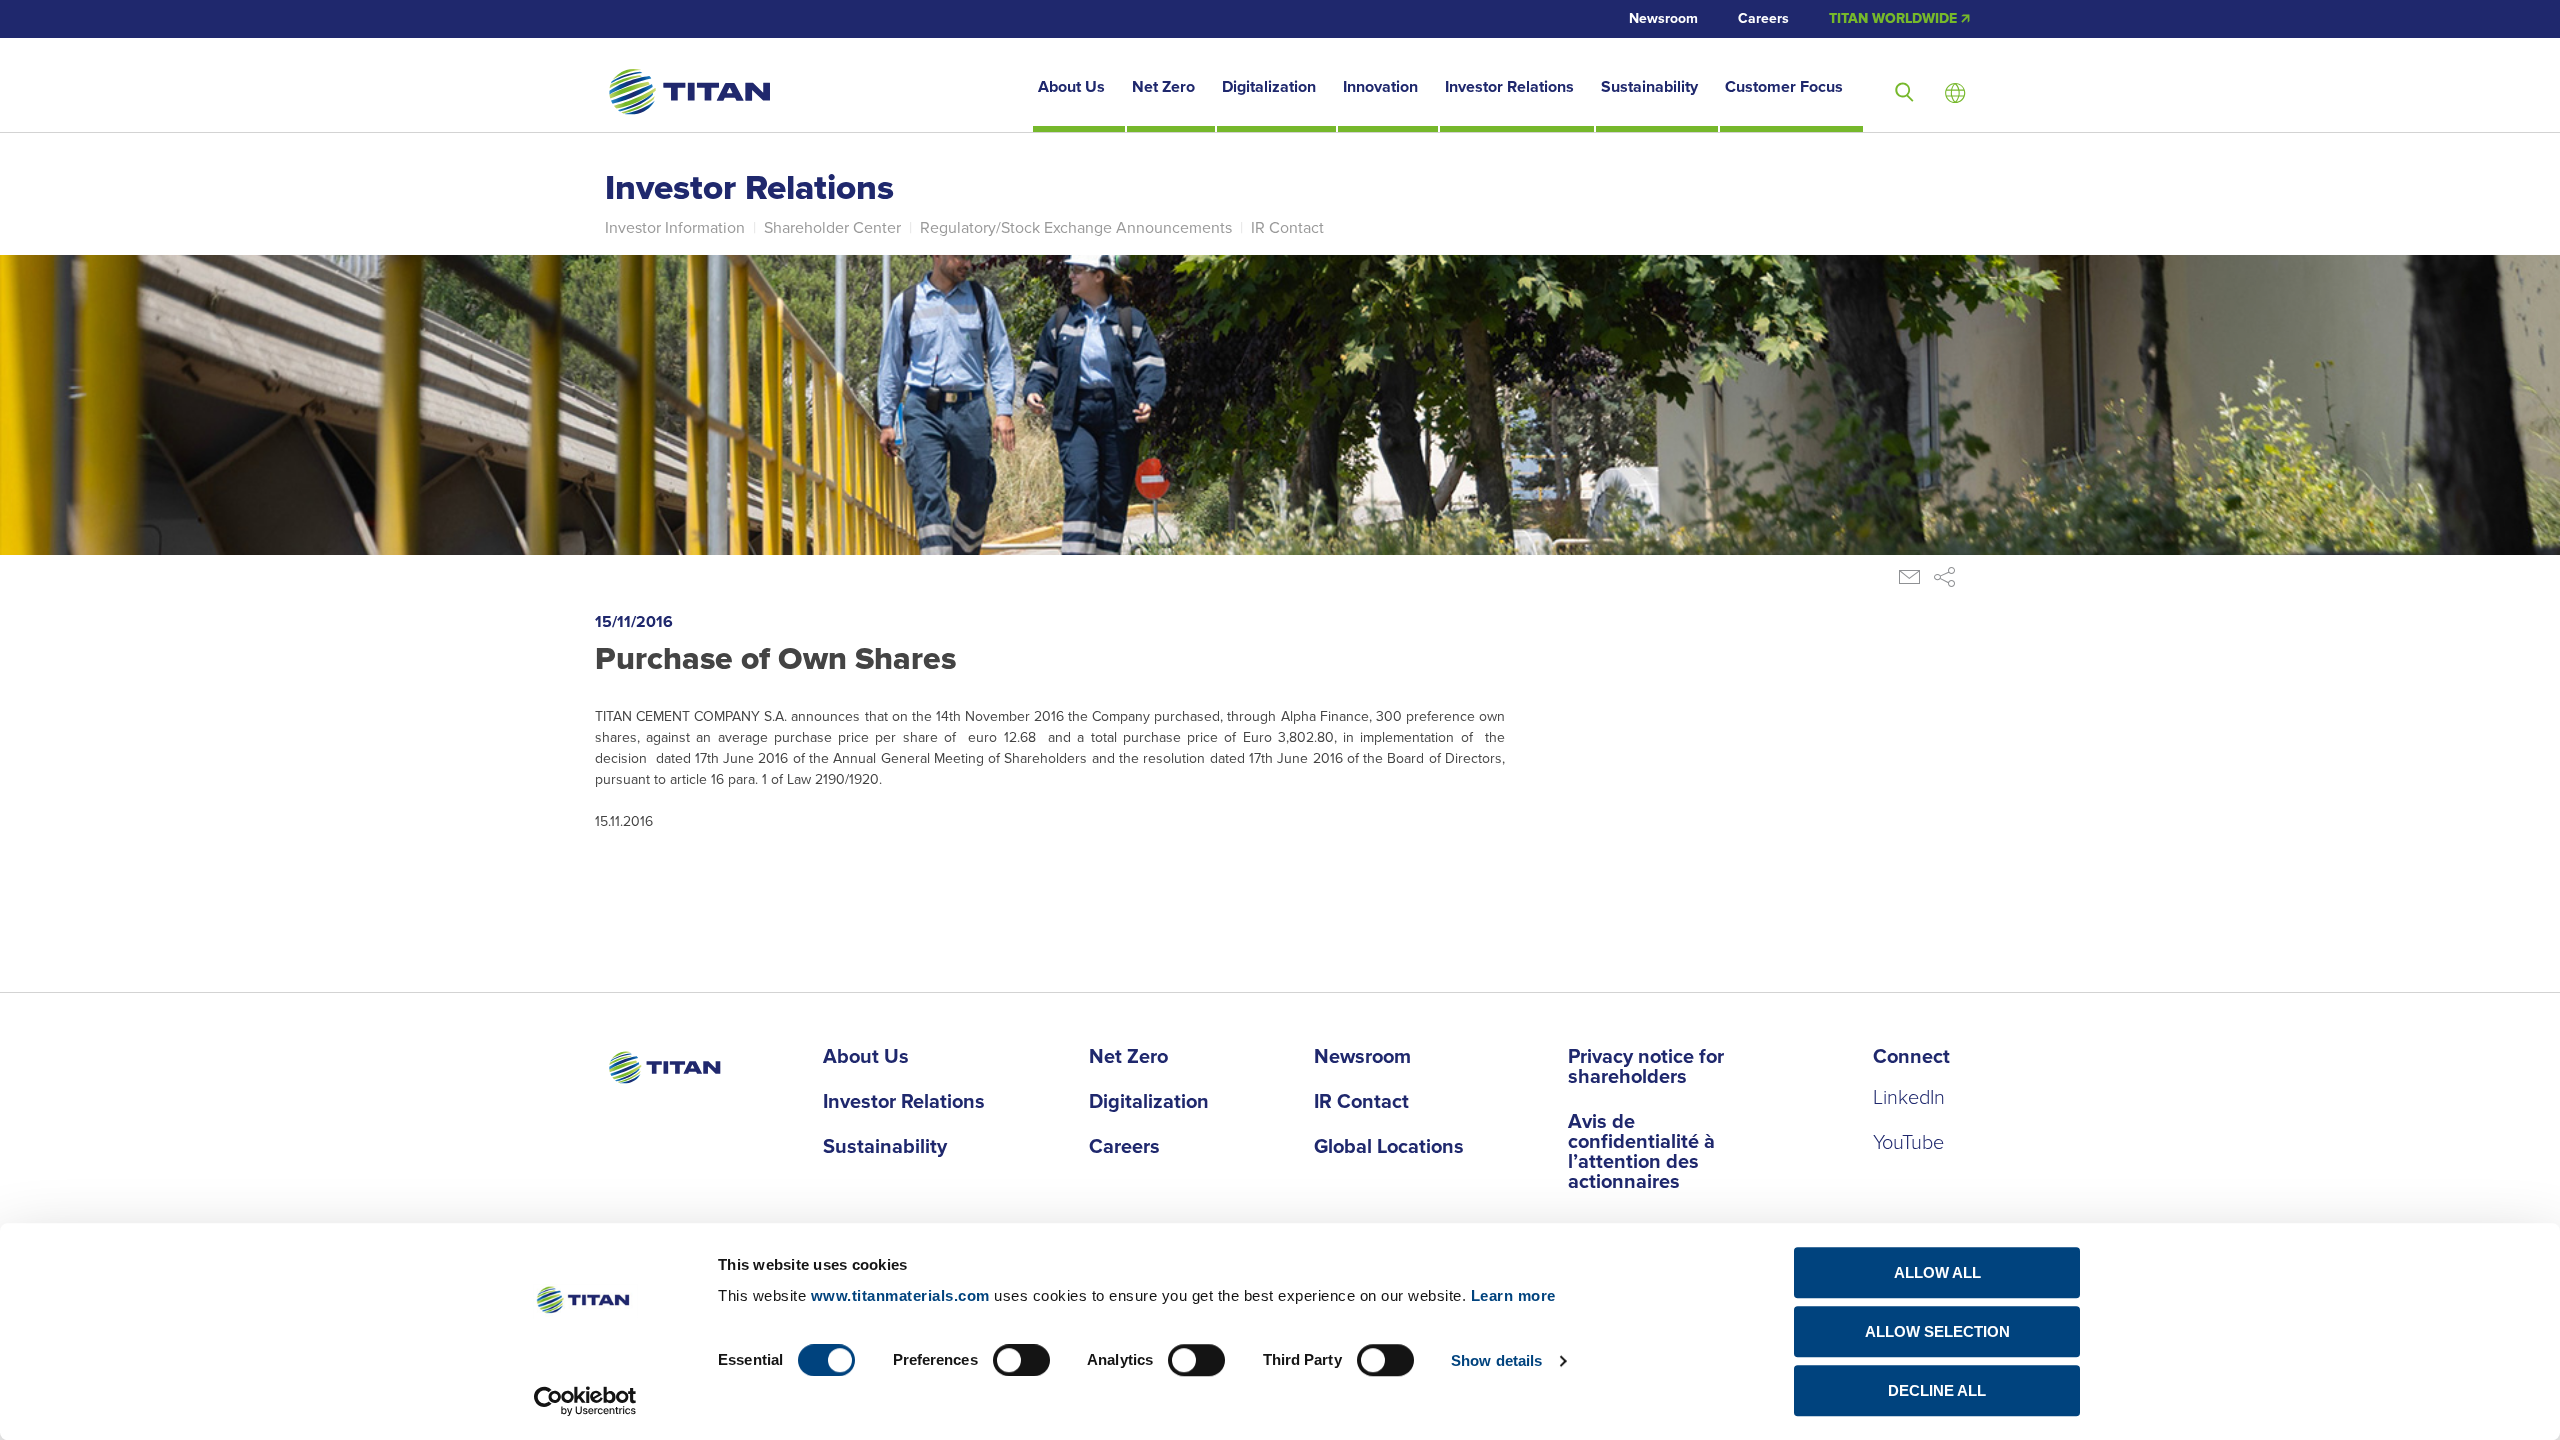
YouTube (1908, 1143)
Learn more (1513, 1295)
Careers (1763, 19)
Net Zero (1163, 87)
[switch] (1021, 1360)
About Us (1071, 87)
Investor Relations (1509, 87)
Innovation (1380, 87)
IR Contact (1287, 228)
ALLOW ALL (1937, 1272)
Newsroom (1663, 19)
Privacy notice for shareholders (1646, 1068)
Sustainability (1649, 87)
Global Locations (1389, 1148)
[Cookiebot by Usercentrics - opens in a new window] (585, 1401)
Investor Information (675, 228)
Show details (1496, 1360)
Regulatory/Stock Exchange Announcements (1076, 228)
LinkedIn (1909, 1098)
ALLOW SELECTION (1937, 1331)
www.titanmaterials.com (900, 1295)
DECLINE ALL (1937, 1390)
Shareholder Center (832, 228)
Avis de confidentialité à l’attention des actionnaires (1641, 1153)
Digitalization (1269, 87)
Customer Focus (1784, 87)
